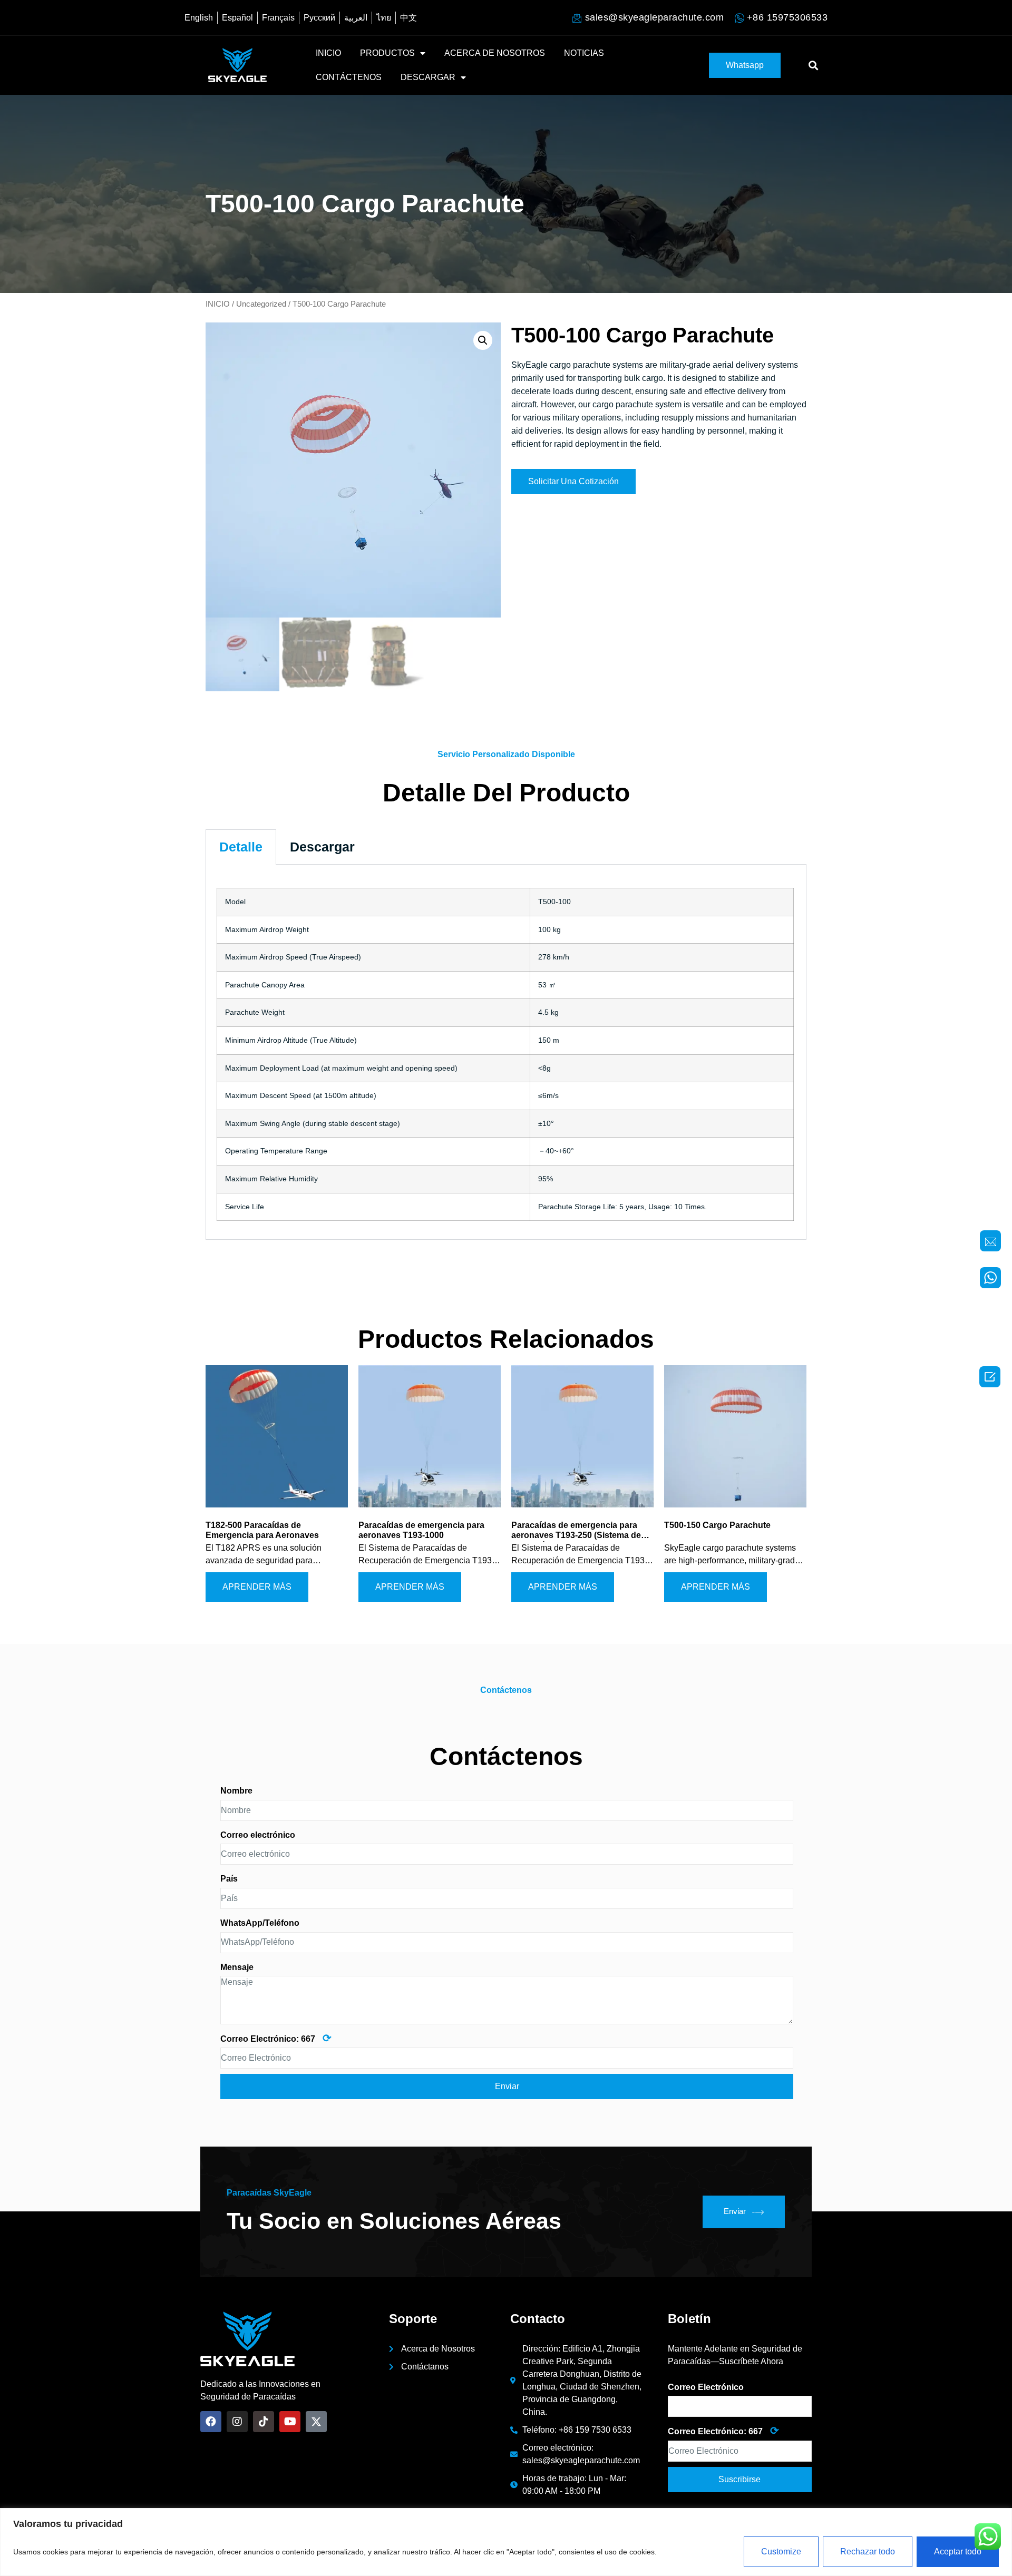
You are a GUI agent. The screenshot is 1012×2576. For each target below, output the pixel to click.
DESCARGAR (428, 77)
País (229, 1879)
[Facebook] (211, 2422)
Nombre (236, 1791)
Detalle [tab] (241, 847)
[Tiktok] (264, 2422)
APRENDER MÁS (257, 1587)
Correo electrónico (258, 1835)
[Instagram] (237, 2422)
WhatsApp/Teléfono (260, 1923)
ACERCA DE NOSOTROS (495, 53)
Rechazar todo (868, 2551)
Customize (781, 2551)
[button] (745, 65)
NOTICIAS (584, 53)
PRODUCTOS (387, 53)
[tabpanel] (506, 1052)
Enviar (735, 2211)
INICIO (328, 53)
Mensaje (237, 1967)
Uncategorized (261, 304)
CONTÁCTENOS (349, 77)
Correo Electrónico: (276, 2038)
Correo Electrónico (706, 2387)
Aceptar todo (958, 2551)
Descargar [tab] (322, 847)
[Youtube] (290, 2422)
